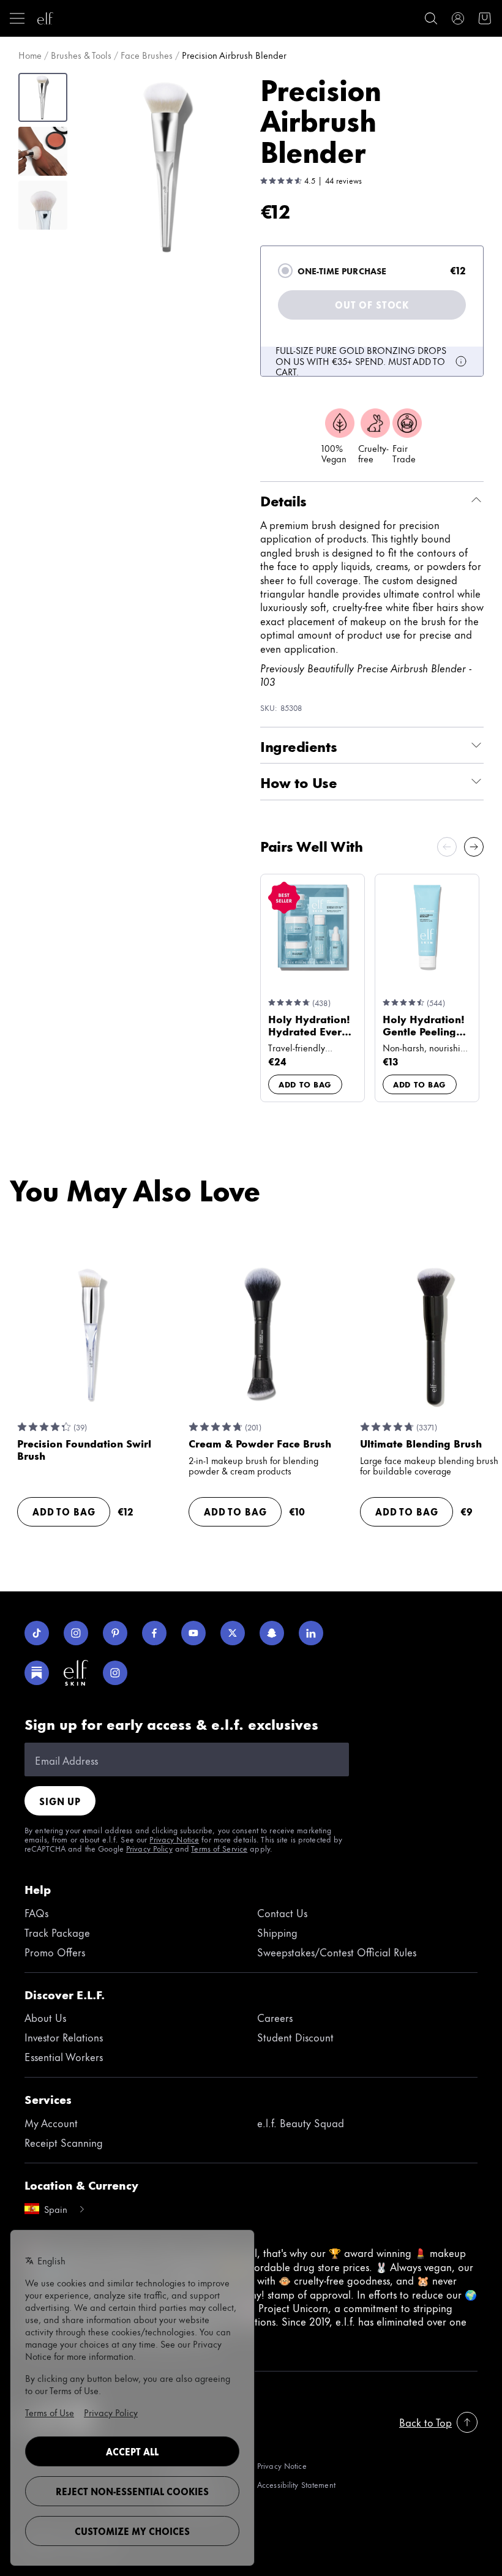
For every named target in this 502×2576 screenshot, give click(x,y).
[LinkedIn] (311, 1633)
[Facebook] (154, 1633)
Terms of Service (219, 1848)
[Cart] (485, 18)
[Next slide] (474, 847)
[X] (233, 1633)
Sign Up (60, 1801)
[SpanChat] (272, 1633)
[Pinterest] (115, 1633)
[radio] (285, 271)
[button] (169, 167)
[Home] (45, 18)
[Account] (458, 18)
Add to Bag (305, 1084)
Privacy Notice (174, 1839)
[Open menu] (17, 18)
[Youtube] (193, 1633)
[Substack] (37, 1673)
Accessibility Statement (296, 2484)
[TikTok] (37, 1633)
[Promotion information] (461, 361)
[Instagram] (76, 1633)
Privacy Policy (149, 1848)
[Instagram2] (115, 1673)
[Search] (431, 18)
